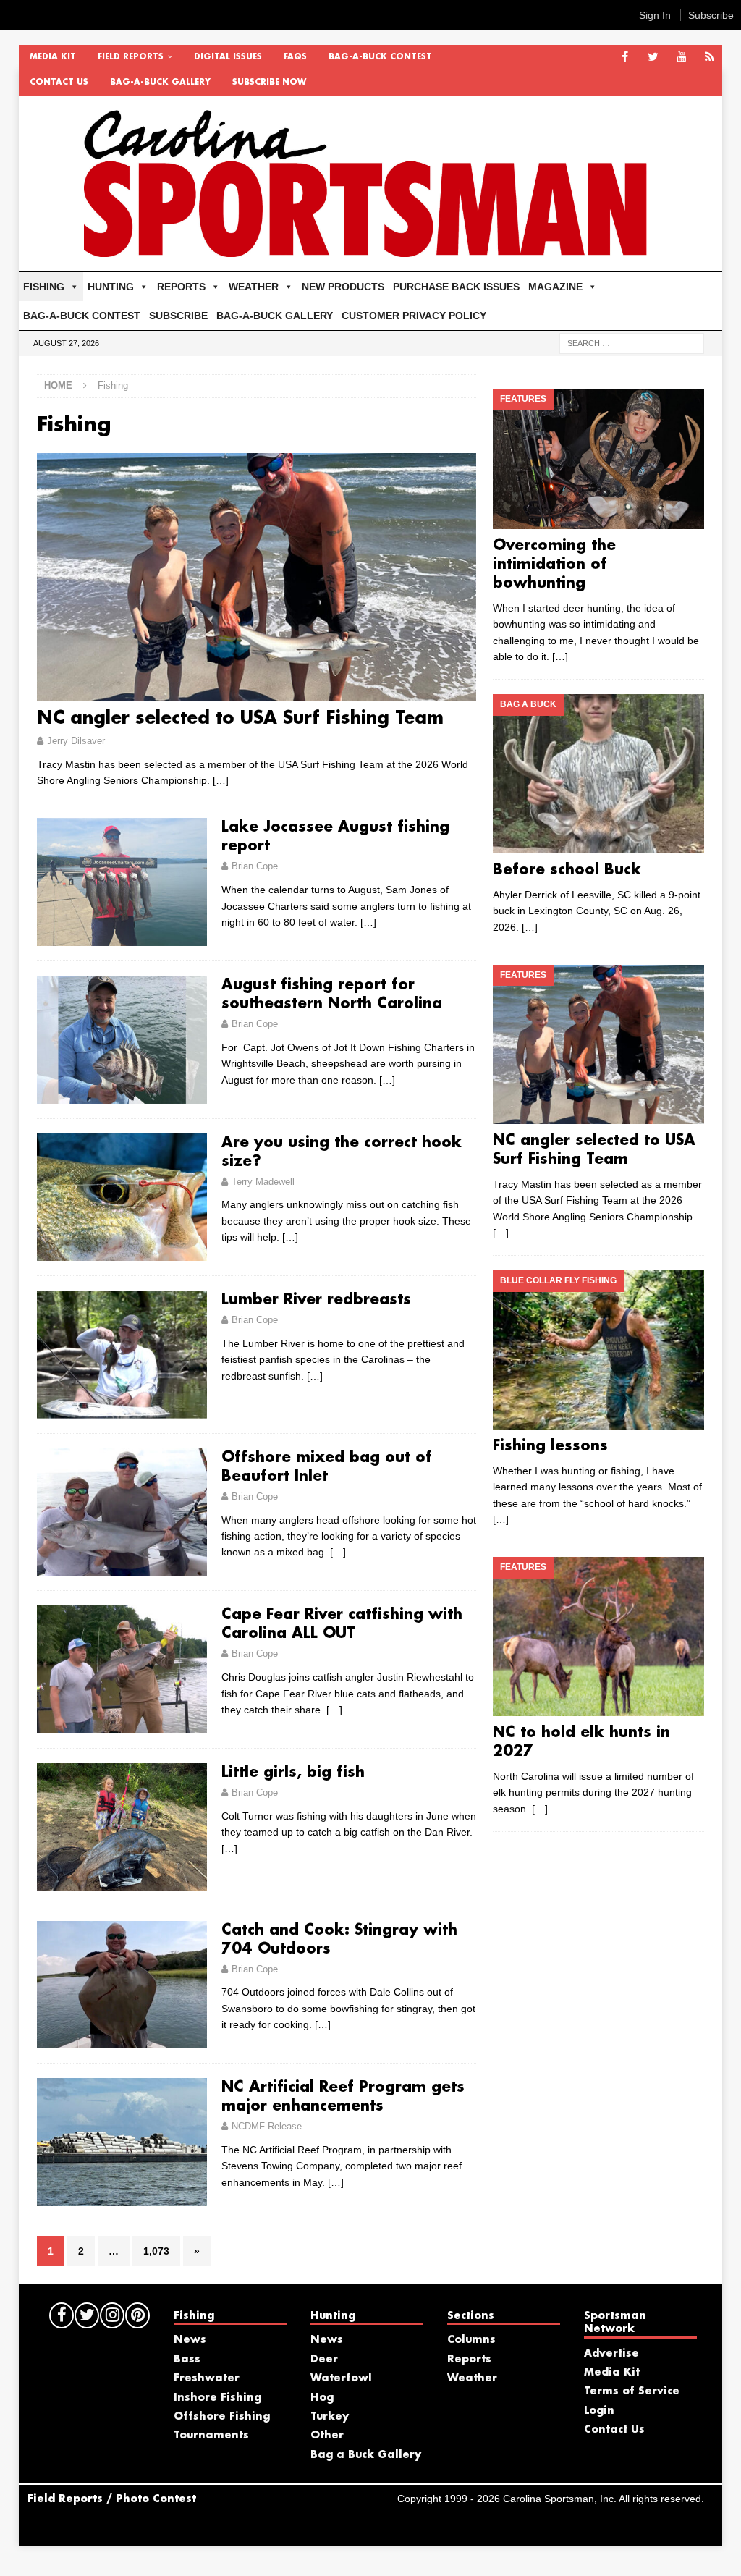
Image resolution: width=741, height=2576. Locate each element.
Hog (322, 2398)
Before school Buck (567, 870)
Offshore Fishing (222, 2417)
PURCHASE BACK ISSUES (456, 287)
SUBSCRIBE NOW (269, 83)
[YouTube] (681, 58)
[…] (221, 780)
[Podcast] (710, 58)
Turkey (330, 2417)
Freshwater (207, 2378)
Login (599, 2411)
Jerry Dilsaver (76, 741)
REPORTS (181, 287)
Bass (187, 2360)
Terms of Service (632, 2391)
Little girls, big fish (293, 1773)
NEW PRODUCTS (343, 287)
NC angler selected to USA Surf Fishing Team (240, 719)
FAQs (295, 57)
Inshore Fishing (217, 2398)
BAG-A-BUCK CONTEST (380, 57)
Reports (469, 2360)
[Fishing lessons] (598, 1350)
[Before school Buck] (598, 774)
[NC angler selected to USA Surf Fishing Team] (257, 577)
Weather (472, 2378)
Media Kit (53, 57)
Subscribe (711, 15)
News (190, 2340)
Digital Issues (228, 57)
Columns (471, 2340)
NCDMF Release (267, 2126)
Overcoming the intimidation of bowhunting (554, 565)
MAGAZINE (555, 287)
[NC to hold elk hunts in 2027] (598, 1637)
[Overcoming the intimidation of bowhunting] (598, 459)
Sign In (655, 15)
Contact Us (59, 83)
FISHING (44, 287)
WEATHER (254, 287)
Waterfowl (341, 2378)
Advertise (611, 2354)
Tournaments (211, 2436)
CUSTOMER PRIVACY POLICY (414, 316)
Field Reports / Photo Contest (112, 2499)
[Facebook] (625, 58)
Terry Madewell (263, 1182)
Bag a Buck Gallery (366, 2455)
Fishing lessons (550, 1446)
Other (327, 2436)
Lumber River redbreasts (316, 1300)
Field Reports (131, 57)
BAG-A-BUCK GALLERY (160, 83)
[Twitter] (653, 58)
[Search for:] (632, 342)
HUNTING (111, 287)
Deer (324, 2360)
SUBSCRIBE (178, 316)
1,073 (156, 2251)
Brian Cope (255, 866)
